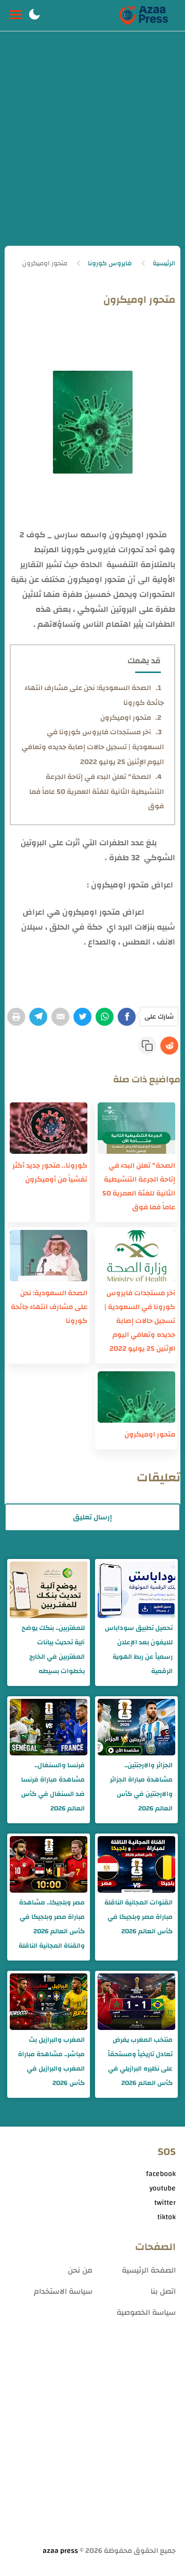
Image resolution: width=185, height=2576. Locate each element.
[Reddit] (169, 1046)
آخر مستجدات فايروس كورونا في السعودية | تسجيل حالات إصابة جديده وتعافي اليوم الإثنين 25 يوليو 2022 (93, 747)
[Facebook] (127, 1017)
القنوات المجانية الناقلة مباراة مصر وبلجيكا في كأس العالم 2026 (138, 1917)
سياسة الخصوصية (146, 2312)
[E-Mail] (60, 1017)
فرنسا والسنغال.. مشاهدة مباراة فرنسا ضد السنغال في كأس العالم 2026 (53, 1787)
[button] (34, 15)
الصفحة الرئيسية (149, 2270)
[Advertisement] (92, 148)
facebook (161, 2174)
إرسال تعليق (92, 1517)
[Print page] (16, 1017)
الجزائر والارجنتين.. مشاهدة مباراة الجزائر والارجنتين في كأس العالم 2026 (141, 1787)
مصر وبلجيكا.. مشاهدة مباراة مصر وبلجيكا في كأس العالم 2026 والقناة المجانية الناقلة (52, 1924)
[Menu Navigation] (16, 15)
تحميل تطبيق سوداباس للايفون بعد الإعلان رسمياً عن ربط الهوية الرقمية (139, 1649)
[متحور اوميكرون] (136, 1397)
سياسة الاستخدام (63, 2291)
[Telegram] (38, 1017)
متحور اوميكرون (126, 718)
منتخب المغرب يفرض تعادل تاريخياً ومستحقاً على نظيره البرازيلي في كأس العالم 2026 (140, 2061)
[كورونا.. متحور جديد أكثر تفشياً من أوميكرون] (49, 1128)
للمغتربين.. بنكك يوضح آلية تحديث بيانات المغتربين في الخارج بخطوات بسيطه (53, 1649)
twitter (165, 2203)
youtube (163, 2188)
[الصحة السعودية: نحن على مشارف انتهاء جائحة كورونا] (49, 1256)
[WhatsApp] (105, 1017)
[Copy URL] (147, 1046)
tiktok (166, 2217)
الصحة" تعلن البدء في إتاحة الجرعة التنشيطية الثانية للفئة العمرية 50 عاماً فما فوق (97, 792)
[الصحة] (136, 1128)
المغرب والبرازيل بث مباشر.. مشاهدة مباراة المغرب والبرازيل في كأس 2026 (51, 2061)
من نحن (80, 2270)
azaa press (60, 2551)
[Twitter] (82, 1017)
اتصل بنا (163, 2291)
